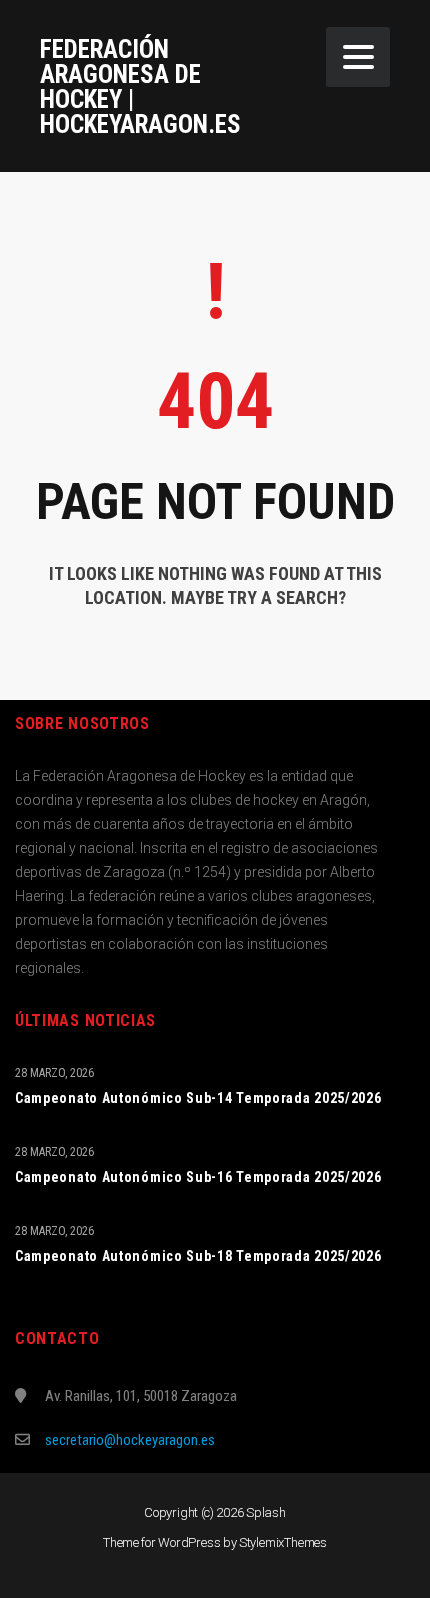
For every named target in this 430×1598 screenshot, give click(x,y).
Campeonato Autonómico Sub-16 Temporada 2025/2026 (198, 1177)
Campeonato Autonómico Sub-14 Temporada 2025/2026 (198, 1098)
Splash (266, 1512)
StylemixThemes (283, 1542)
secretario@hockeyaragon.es (130, 1440)
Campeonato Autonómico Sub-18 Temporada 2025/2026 (198, 1256)
